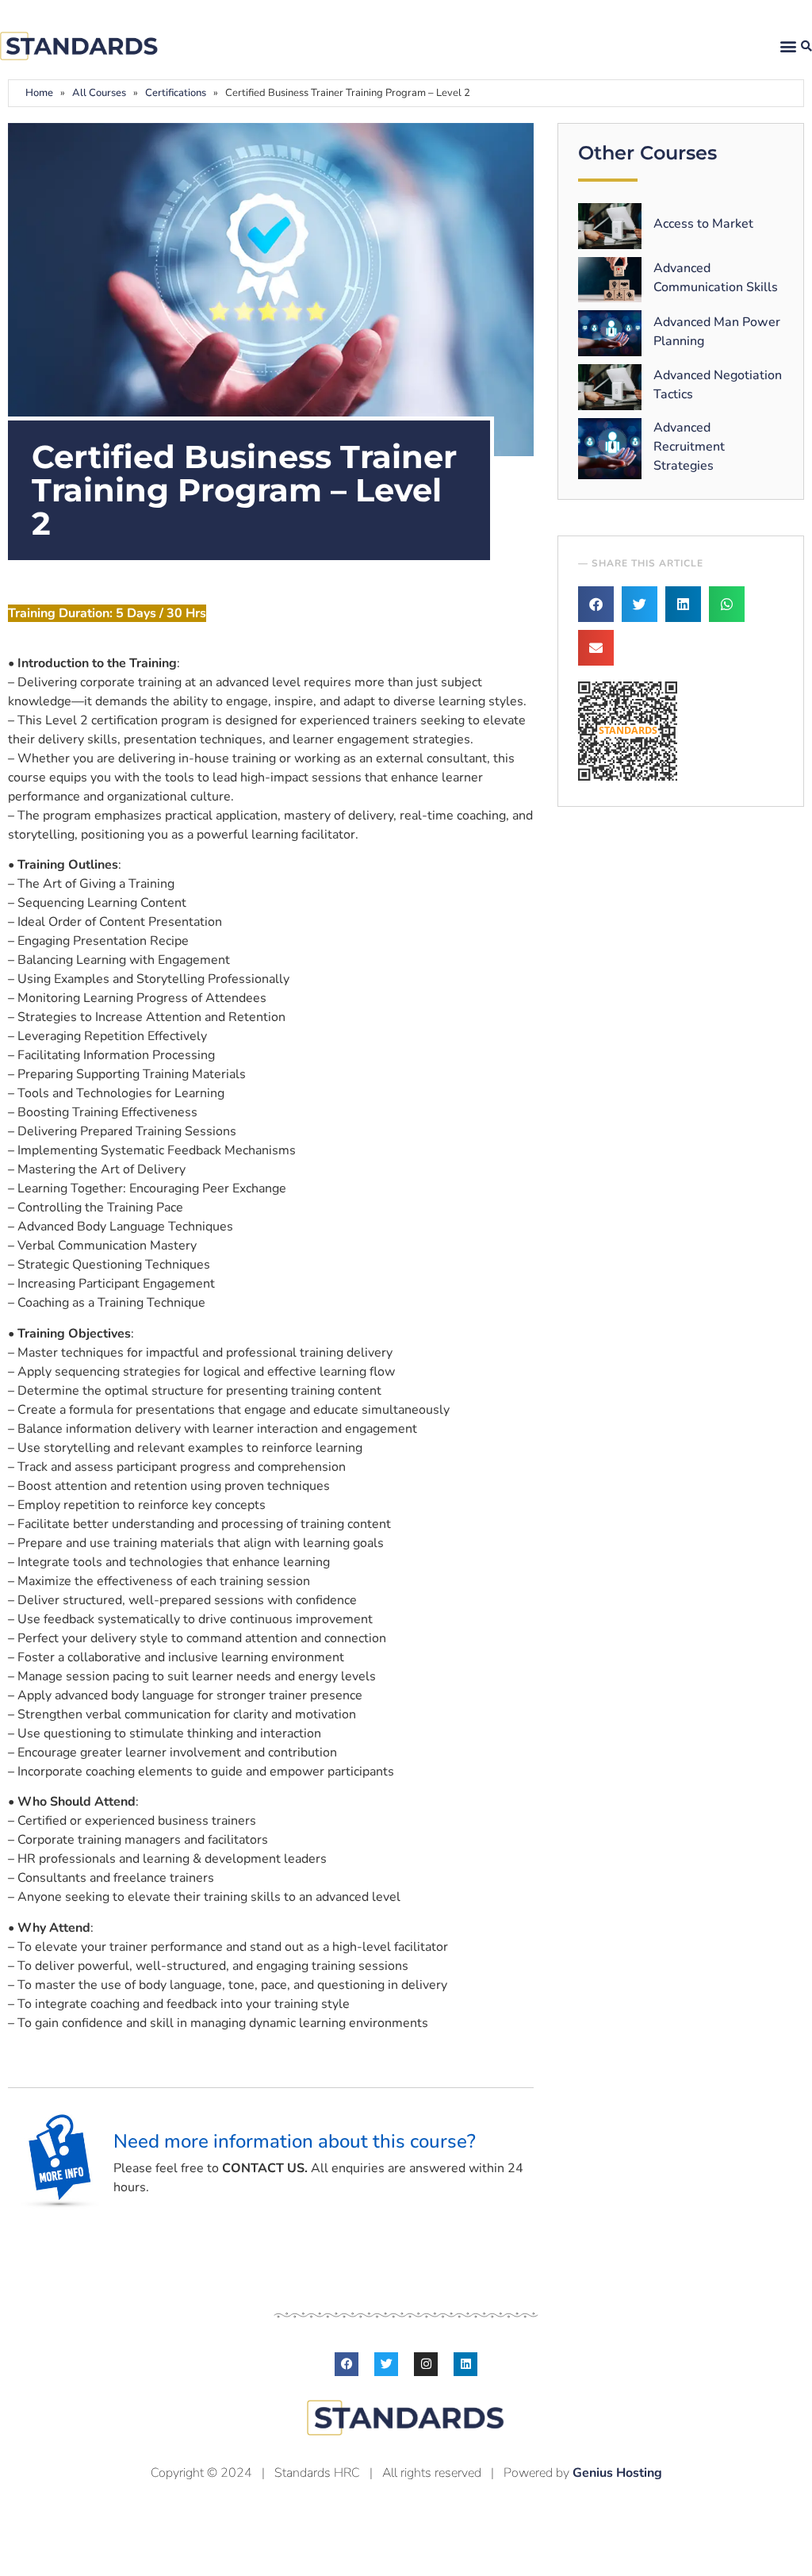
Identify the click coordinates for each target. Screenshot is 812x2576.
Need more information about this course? (295, 2141)
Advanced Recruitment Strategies (689, 447)
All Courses (99, 93)
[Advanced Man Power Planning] (610, 333)
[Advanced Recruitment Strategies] (610, 449)
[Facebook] (347, 2364)
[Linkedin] (465, 2364)
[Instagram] (426, 2364)
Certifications (176, 93)
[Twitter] (386, 2364)
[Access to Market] (610, 226)
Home (39, 93)
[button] (788, 46)
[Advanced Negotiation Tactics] (610, 387)
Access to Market (703, 224)
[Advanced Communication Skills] (610, 280)
